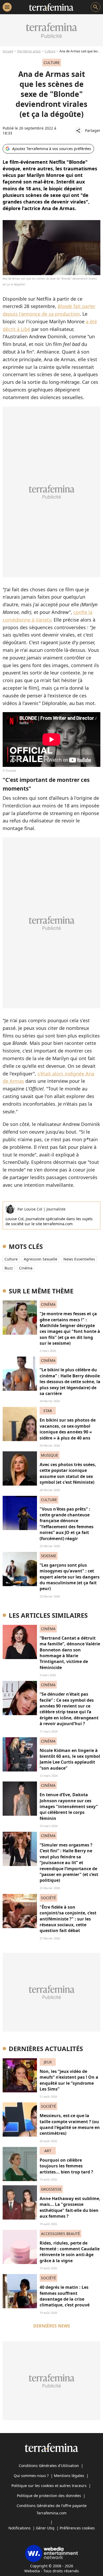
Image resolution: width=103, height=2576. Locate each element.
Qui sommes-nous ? (31, 2476)
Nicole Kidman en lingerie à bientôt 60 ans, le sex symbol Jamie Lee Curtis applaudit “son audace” (70, 1759)
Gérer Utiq (45, 2528)
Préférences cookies (77, 2528)
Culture (50, 51)
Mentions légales (69, 2476)
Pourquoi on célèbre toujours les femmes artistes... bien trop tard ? (66, 2166)
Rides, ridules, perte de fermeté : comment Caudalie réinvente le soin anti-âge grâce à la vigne (70, 2252)
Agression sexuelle (41, 1259)
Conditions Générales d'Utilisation (49, 2466)
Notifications (20, 2528)
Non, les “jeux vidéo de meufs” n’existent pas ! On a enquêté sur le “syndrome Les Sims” (69, 2080)
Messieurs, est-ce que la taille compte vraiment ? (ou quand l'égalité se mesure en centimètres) (70, 2124)
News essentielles (79, 1259)
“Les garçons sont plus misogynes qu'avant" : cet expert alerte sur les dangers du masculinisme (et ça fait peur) (70, 1577)
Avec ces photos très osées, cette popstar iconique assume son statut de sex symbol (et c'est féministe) (68, 1473)
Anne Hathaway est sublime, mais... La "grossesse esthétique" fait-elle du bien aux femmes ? (70, 2207)
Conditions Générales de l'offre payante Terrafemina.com (52, 2509)
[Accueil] (51, 7)
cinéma (26, 1268)
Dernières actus (29, 51)
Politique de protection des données (49, 2496)
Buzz (9, 1268)
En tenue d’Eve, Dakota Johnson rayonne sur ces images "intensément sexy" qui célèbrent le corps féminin (69, 1806)
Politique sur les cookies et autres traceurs (49, 2486)
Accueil (8, 51)
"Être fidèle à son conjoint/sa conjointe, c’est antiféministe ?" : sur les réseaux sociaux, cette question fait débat (68, 1919)
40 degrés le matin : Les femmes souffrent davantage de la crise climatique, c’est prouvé (65, 2296)
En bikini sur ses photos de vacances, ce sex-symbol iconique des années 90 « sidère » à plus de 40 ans (68, 1429)
